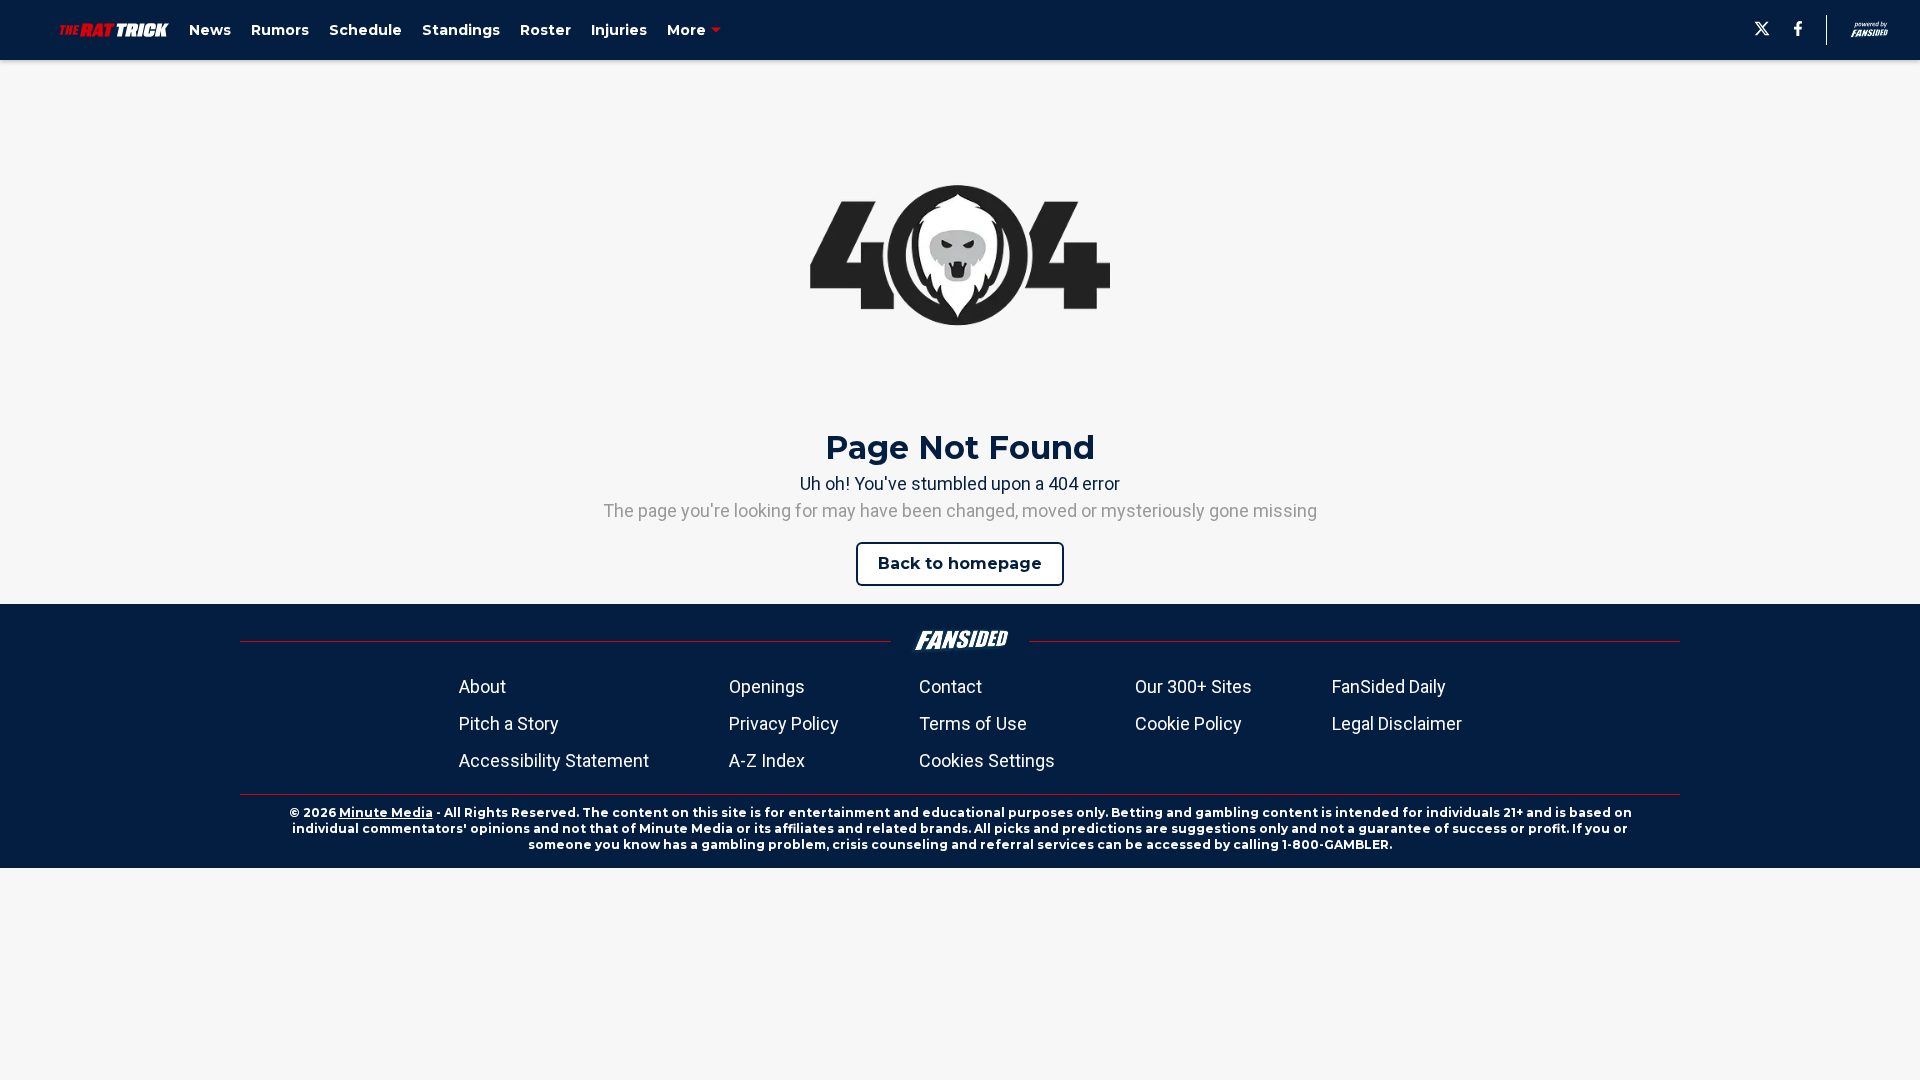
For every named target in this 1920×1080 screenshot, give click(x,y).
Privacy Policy (784, 723)
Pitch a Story (509, 723)
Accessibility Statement (554, 760)
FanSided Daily (1389, 686)
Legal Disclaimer (1397, 723)
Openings (767, 686)
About (482, 686)
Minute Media (386, 812)
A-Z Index (767, 760)
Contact (950, 686)
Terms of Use (973, 723)
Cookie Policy (1188, 723)
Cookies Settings (987, 760)
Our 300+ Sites (1193, 686)
